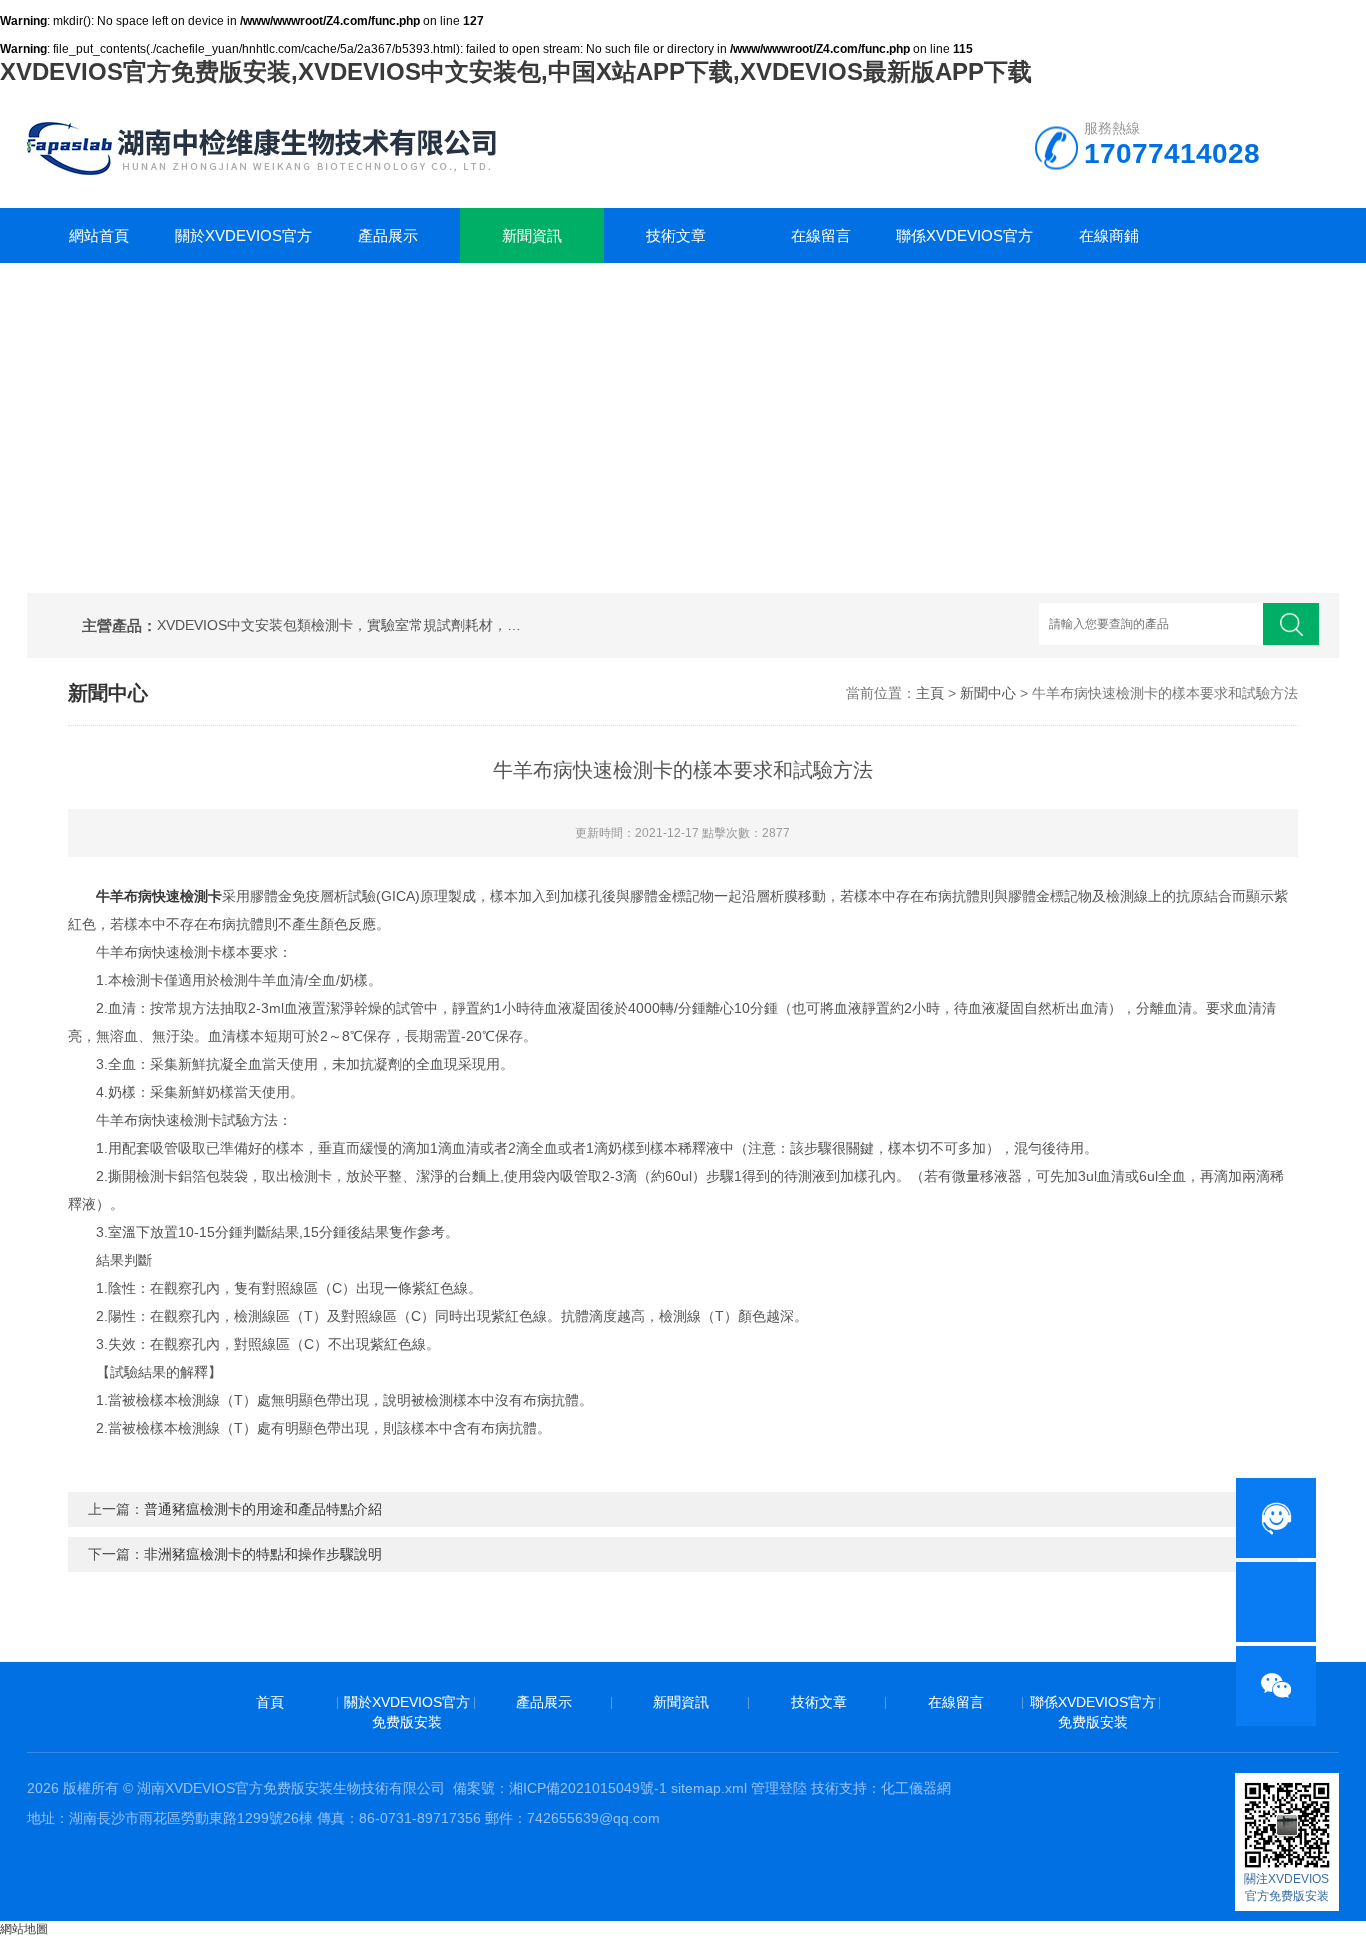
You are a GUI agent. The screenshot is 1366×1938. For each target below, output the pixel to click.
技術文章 (676, 235)
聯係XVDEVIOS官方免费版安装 (964, 245)
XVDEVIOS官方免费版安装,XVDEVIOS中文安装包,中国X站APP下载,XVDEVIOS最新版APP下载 (516, 71)
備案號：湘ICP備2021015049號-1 (560, 1788)
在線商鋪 (1109, 235)
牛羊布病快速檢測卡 (159, 896)
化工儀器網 (916, 1788)
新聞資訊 (532, 235)
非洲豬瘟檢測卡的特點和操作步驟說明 (263, 1554)
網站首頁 (99, 235)
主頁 (930, 693)
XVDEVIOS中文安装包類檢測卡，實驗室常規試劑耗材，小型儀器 (343, 625)
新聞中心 (988, 693)
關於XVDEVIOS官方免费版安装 (243, 245)
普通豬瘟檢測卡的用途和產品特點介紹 (263, 1509)
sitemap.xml (709, 1788)
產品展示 (388, 235)
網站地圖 (24, 1929)
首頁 (270, 1702)
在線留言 (821, 235)
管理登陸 (779, 1788)
